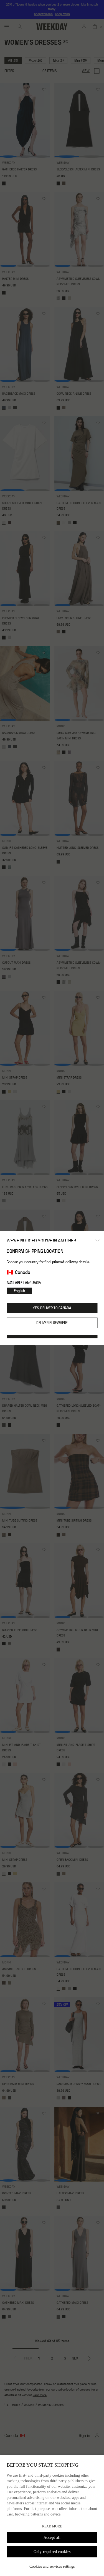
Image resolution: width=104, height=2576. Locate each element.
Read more (52, 2526)
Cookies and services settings (52, 2566)
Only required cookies (52, 2552)
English (19, 1291)
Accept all (52, 2538)
